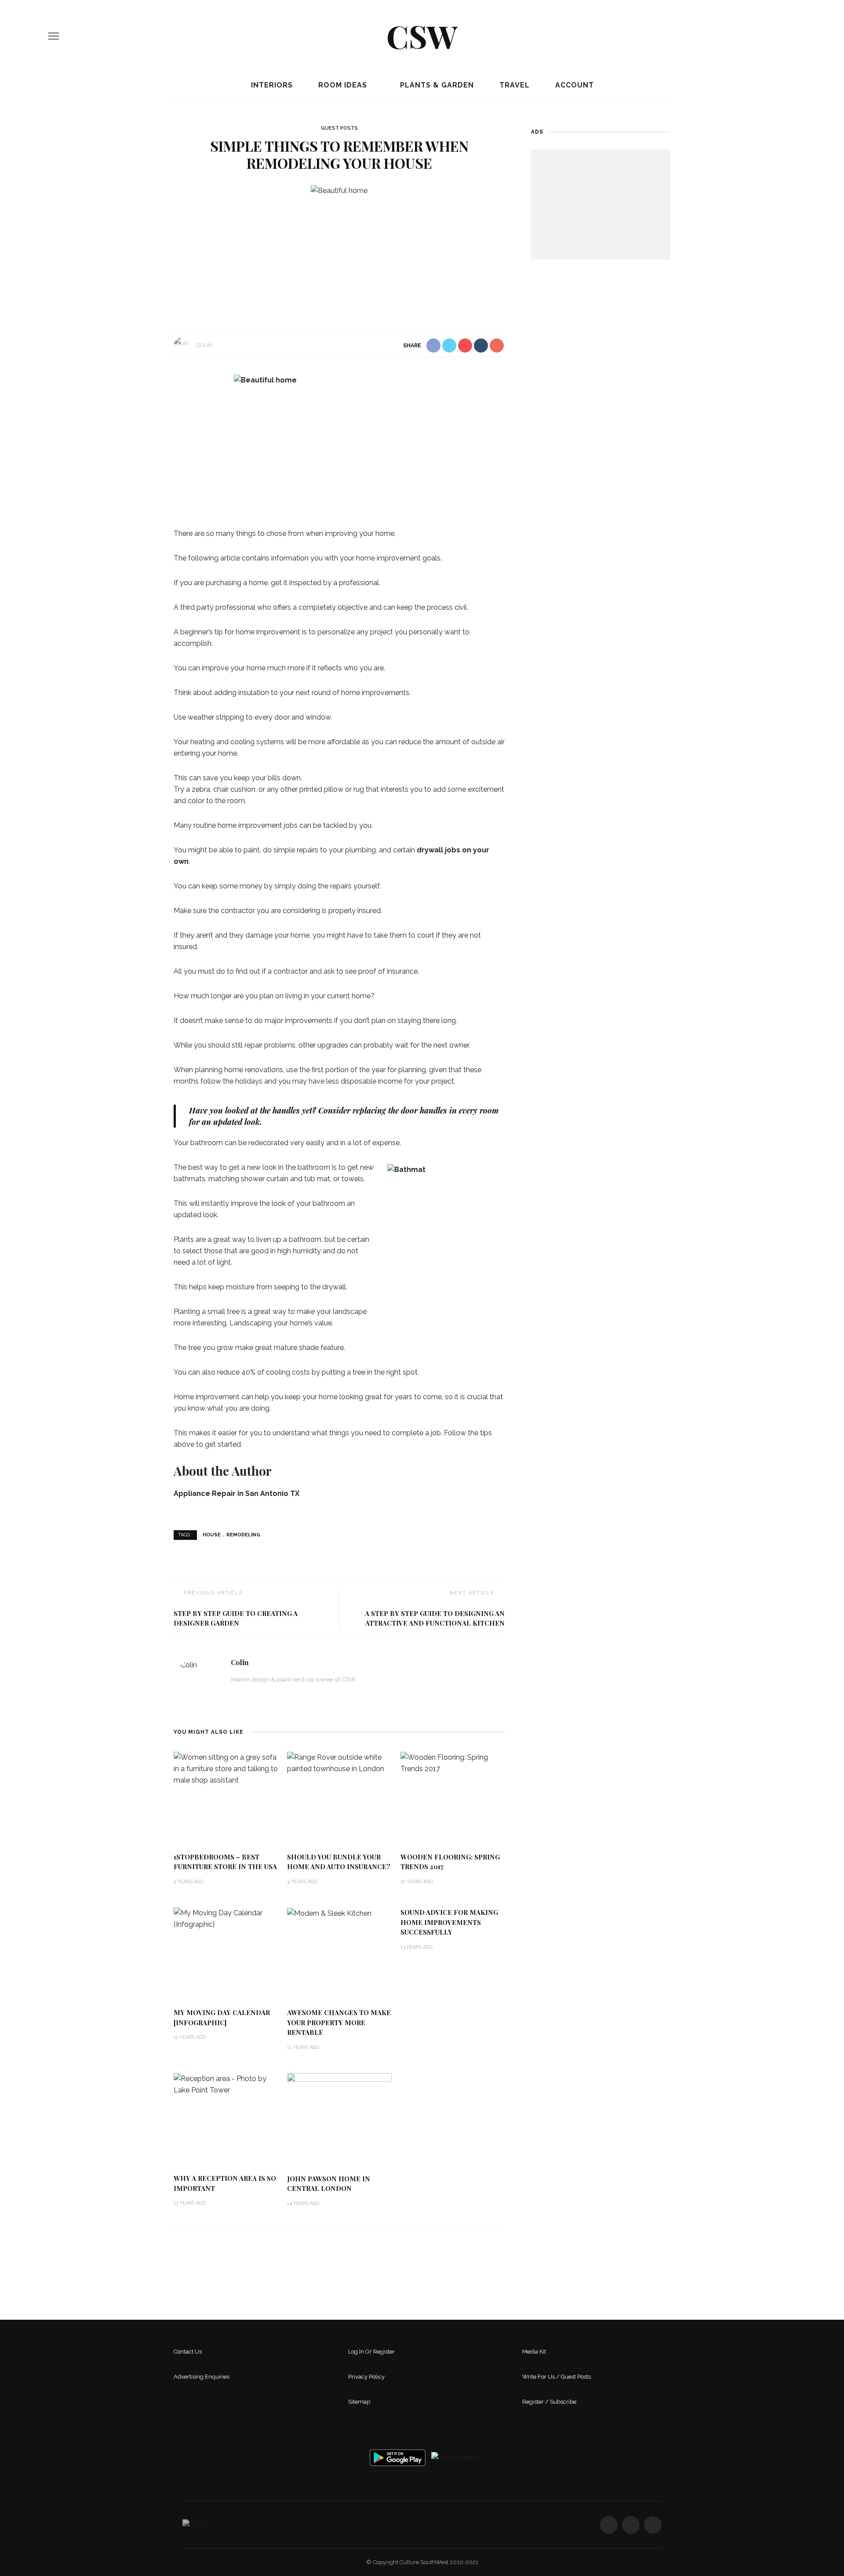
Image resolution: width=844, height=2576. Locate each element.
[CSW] (194, 2524)
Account (573, 85)
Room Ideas (342, 85)
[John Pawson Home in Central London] (339, 2119)
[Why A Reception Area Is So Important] (226, 2084)
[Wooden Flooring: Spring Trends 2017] (453, 1763)
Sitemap (359, 2402)
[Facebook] (763, 36)
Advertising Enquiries (202, 2377)
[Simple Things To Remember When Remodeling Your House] (339, 190)
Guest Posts (339, 128)
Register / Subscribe (549, 2402)
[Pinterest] (793, 36)
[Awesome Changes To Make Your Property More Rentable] (329, 1913)
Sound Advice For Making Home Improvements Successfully (449, 1922)
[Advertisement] (601, 204)
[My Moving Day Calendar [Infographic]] (226, 1918)
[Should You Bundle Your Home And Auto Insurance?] (339, 1763)
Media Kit (534, 2352)
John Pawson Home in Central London (329, 2184)
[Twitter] (778, 36)
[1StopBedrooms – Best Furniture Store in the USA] (226, 1768)
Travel (513, 85)
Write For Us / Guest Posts (557, 2377)
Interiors (271, 85)
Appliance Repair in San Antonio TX (236, 1494)
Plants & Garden (436, 85)
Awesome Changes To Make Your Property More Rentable (339, 2022)
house (212, 1535)
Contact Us (188, 2352)
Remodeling (243, 1535)
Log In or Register (371, 2352)
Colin (204, 345)
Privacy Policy (366, 2377)
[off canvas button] (54, 36)
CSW (422, 36)
